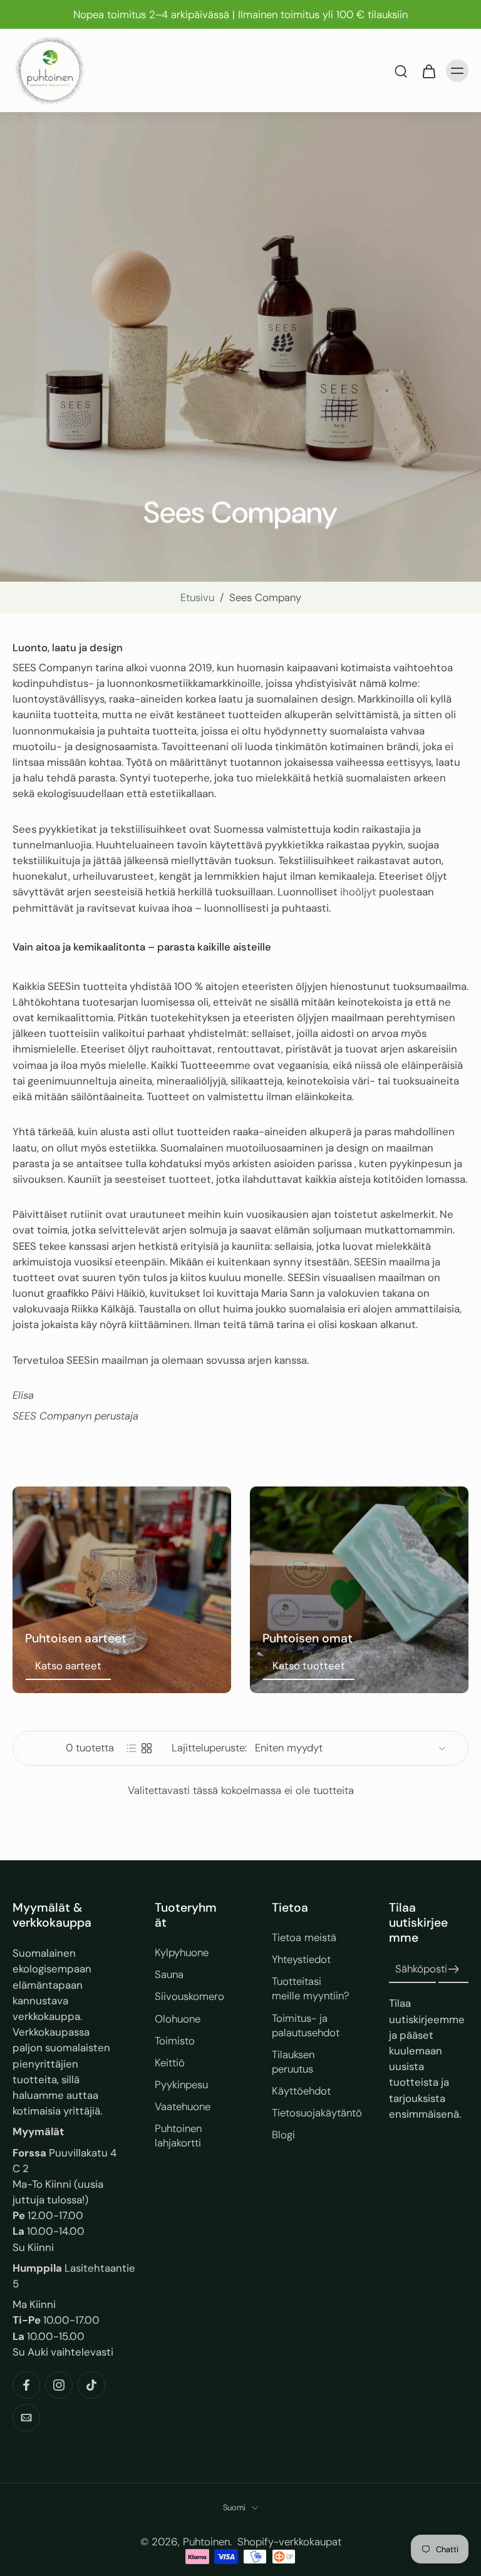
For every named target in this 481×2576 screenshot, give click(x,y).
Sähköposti (421, 1969)
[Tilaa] (453, 1969)
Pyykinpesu (181, 2084)
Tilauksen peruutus (293, 2061)
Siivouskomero (189, 1996)
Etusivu (197, 597)
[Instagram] (59, 2385)
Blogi (283, 2135)
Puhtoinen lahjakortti (178, 2136)
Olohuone (178, 2018)
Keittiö (170, 2062)
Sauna (169, 1974)
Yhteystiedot (301, 1959)
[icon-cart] (428, 71)
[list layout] (132, 1748)
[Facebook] (26, 2385)
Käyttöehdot (301, 2091)
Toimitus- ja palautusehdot (306, 2025)
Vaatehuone (183, 2106)
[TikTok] (91, 2385)
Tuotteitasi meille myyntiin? (311, 1988)
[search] (401, 71)
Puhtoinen (206, 2541)
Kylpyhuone (182, 1952)
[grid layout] (147, 1748)
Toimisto (175, 2040)
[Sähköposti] (26, 2418)
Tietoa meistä (304, 1937)
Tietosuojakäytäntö (312, 2113)
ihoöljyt (359, 892)
